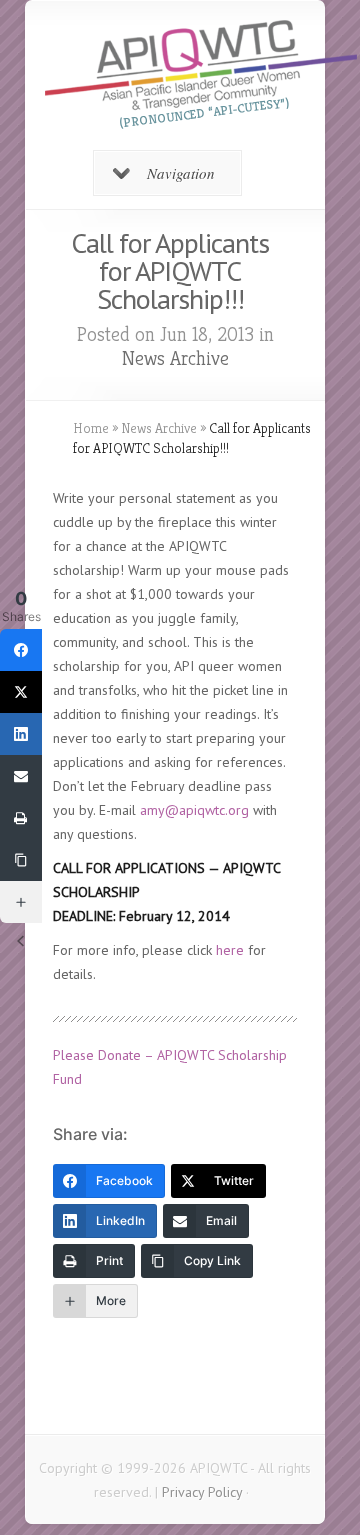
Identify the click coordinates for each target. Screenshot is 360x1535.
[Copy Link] (21, 860)
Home (91, 428)
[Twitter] (21, 692)
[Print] (21, 818)
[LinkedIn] (21, 734)
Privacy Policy (202, 1492)
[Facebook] (21, 650)
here (230, 950)
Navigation (181, 173)
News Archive (175, 358)
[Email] (21, 776)
